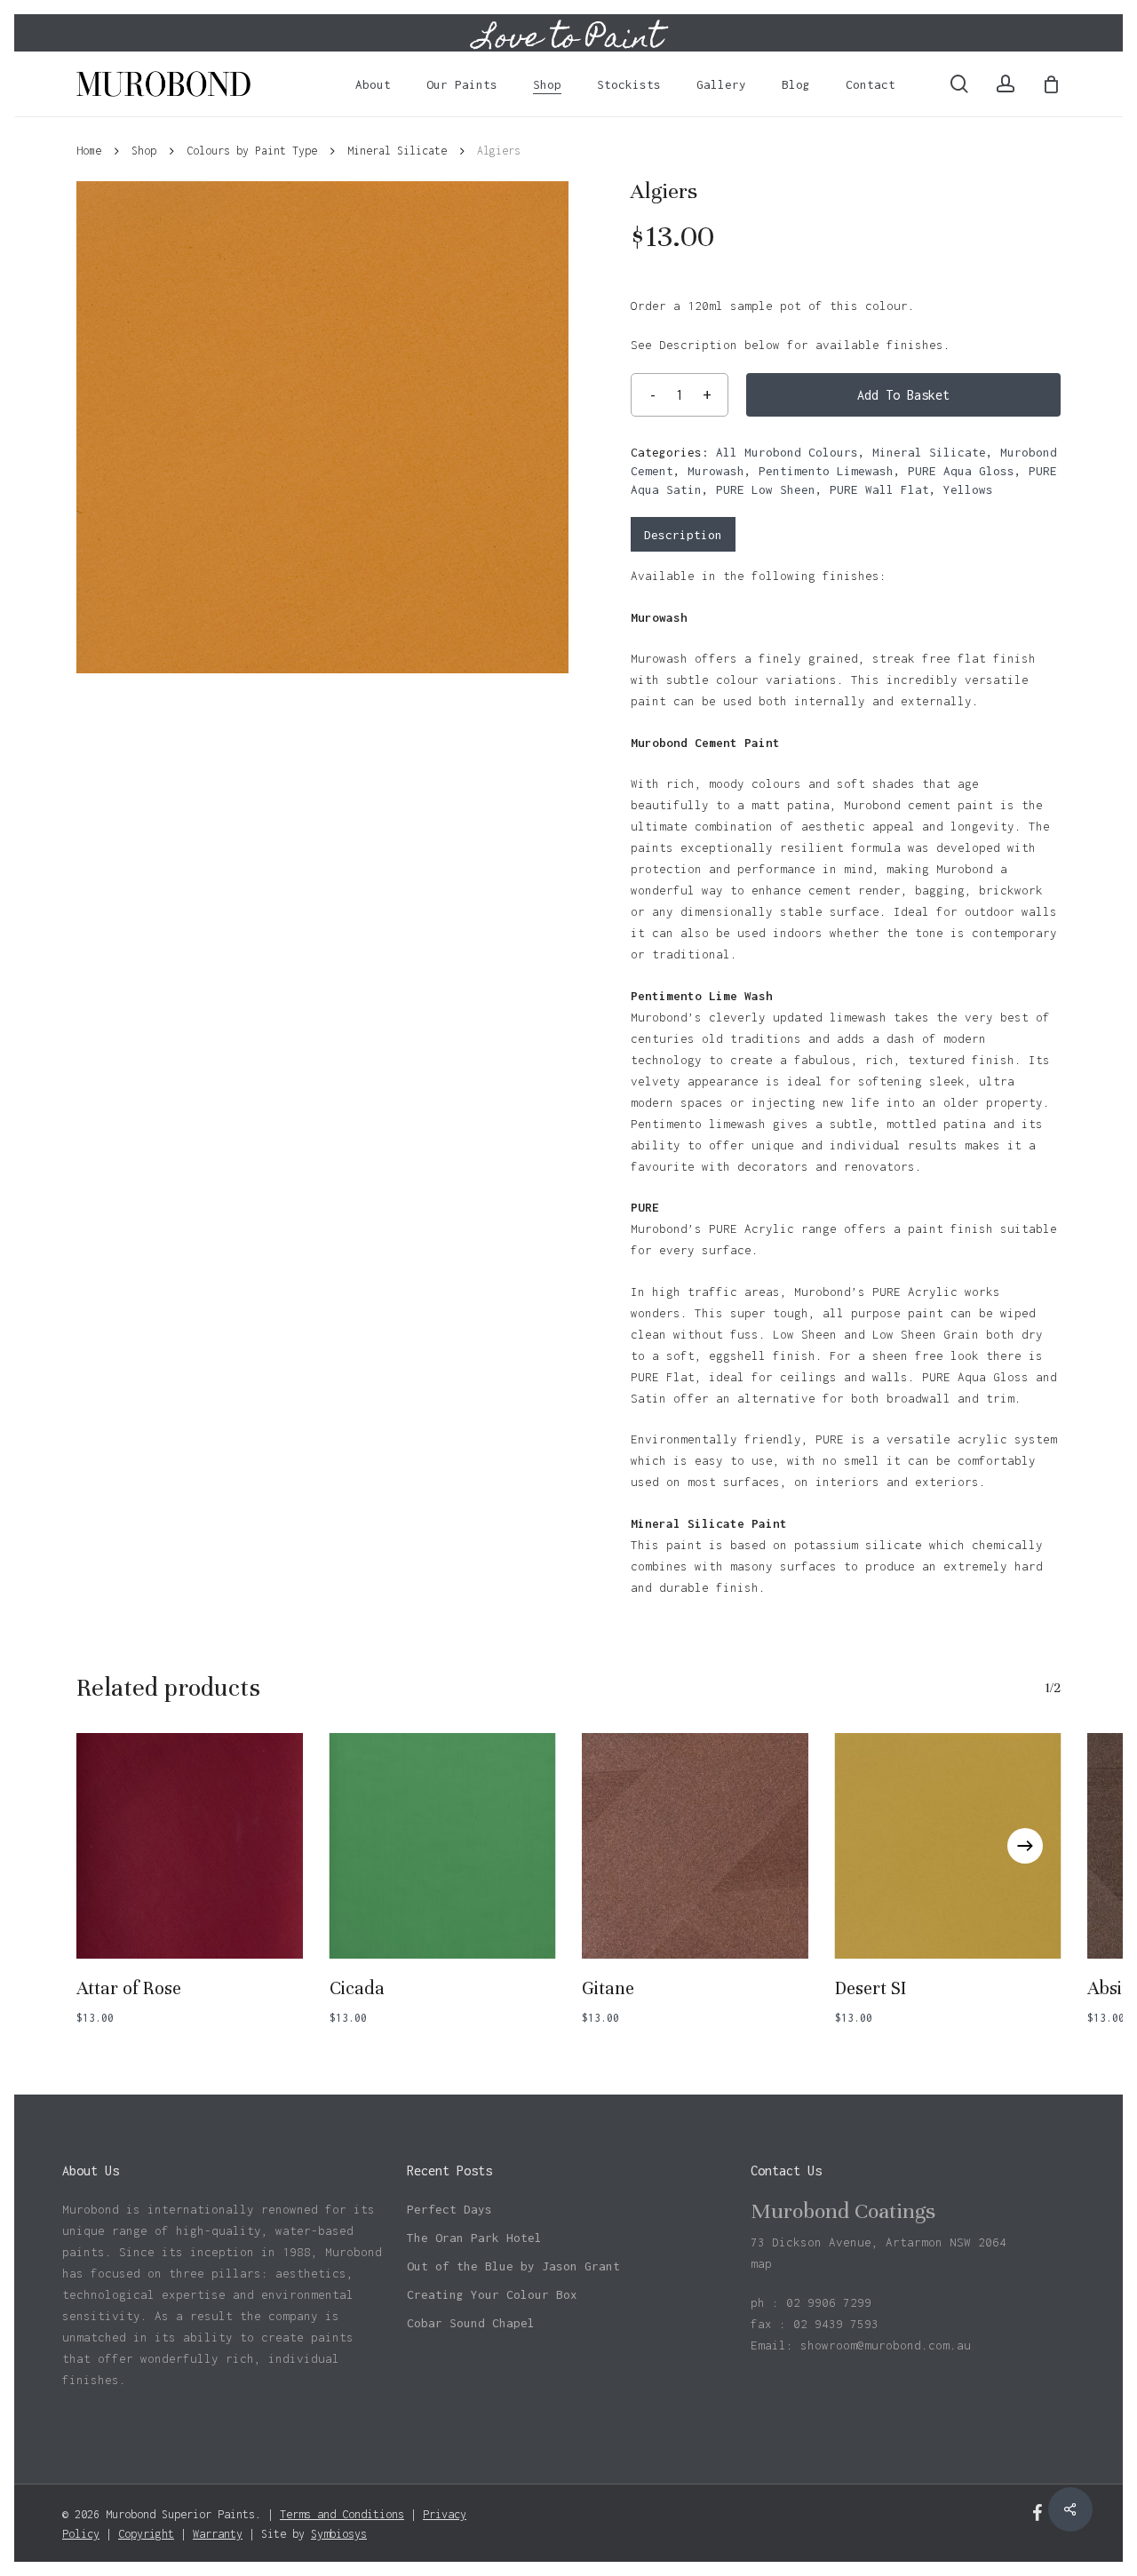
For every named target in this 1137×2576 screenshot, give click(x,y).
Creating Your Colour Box (492, 2294)
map (761, 2263)
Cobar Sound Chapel (471, 2323)
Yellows (968, 489)
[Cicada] (443, 1846)
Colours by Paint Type (252, 151)
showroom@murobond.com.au (886, 2345)
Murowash (716, 471)
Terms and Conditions (342, 2514)
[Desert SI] (948, 1846)
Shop (144, 151)
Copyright (146, 2534)
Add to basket (903, 395)
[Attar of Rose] (190, 1846)
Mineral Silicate (397, 151)
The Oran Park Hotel (474, 2238)
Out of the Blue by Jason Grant (513, 2266)
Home (89, 151)
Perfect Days (449, 2209)
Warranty (218, 2534)
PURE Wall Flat (879, 489)
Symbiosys (339, 2534)
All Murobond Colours (787, 452)
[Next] (1025, 1846)
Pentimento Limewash (826, 471)
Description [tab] (683, 535)
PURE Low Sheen (766, 489)
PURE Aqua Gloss (961, 471)
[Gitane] (695, 1846)
